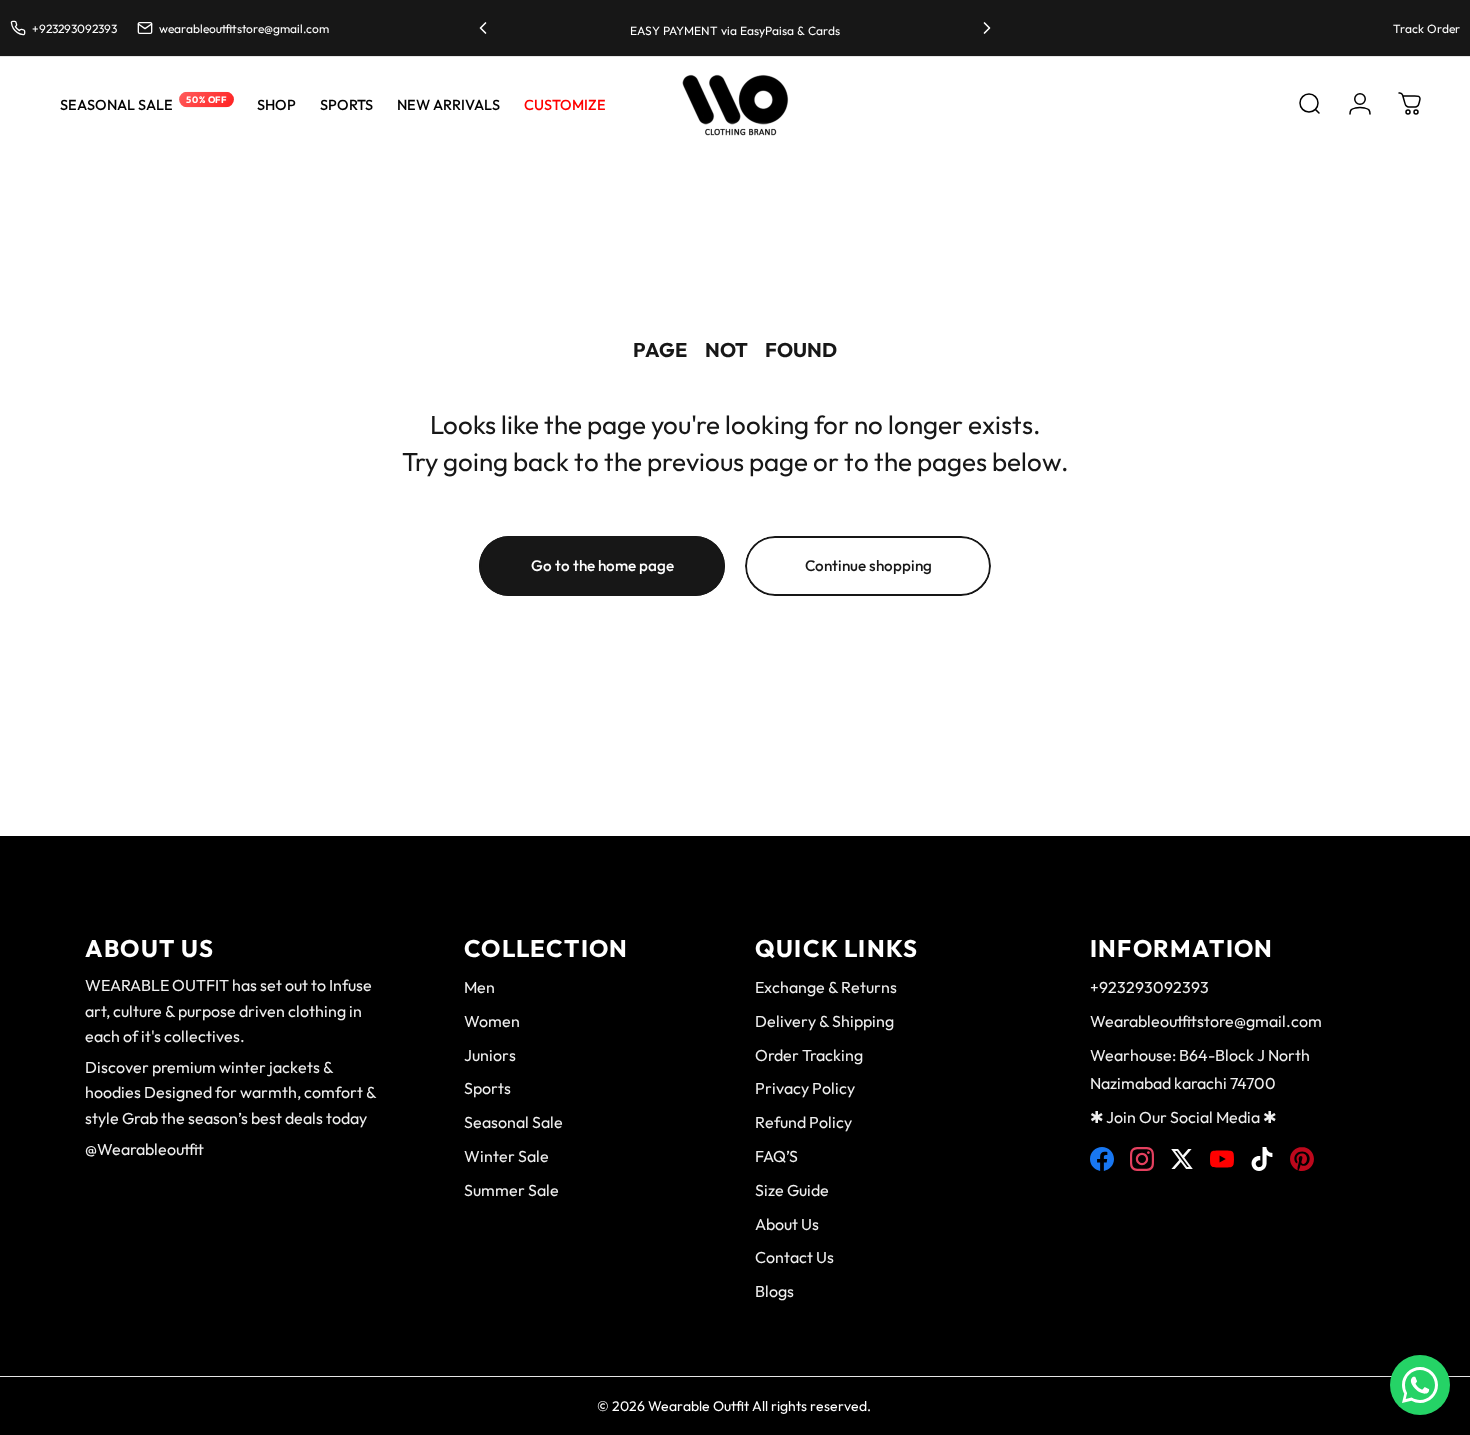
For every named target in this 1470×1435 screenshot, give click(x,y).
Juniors (490, 1055)
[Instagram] (1142, 1159)
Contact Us (794, 1257)
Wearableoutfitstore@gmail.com (1206, 1021)
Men (479, 987)
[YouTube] (1222, 1159)
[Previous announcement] (483, 28)
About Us (787, 1224)
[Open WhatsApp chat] (1420, 1385)
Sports (487, 1088)
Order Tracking (809, 1055)
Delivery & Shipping (824, 1021)
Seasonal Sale (513, 1122)
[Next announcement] (987, 28)
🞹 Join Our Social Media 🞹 (1183, 1117)
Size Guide (792, 1190)
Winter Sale (506, 1156)
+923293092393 (1149, 987)
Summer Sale (511, 1190)
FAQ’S (776, 1156)
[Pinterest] (1302, 1159)
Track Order (1426, 28)
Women (492, 1021)
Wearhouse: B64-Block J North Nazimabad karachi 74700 (1200, 1069)
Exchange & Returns (826, 987)
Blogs (774, 1291)
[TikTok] (1262, 1159)
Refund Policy (803, 1122)
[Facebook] (1102, 1159)
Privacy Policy (805, 1088)
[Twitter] (1182, 1159)
